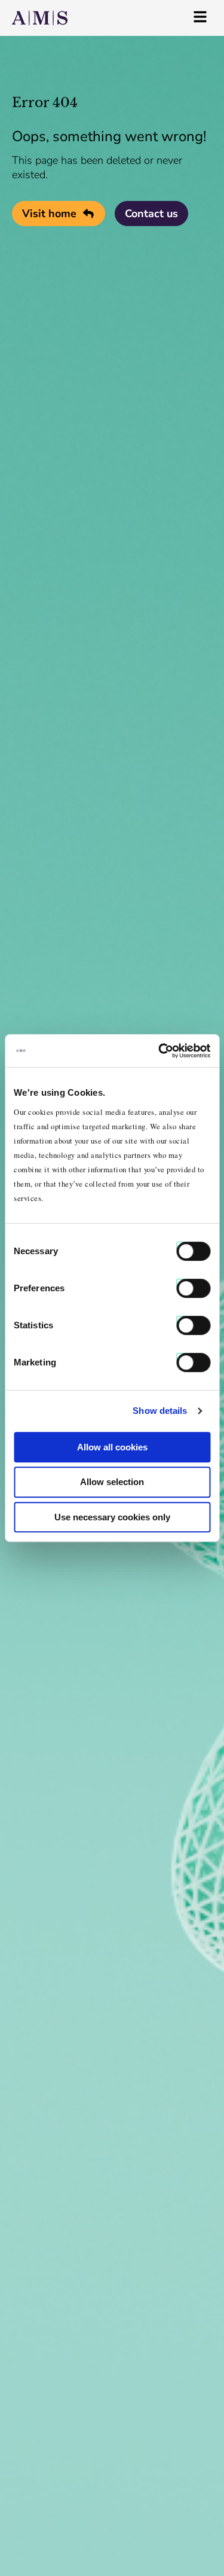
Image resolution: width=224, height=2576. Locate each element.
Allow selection (112, 1482)
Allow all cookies (112, 1447)
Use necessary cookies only (112, 1517)
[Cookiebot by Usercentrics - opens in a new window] (159, 1051)
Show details (160, 1411)
